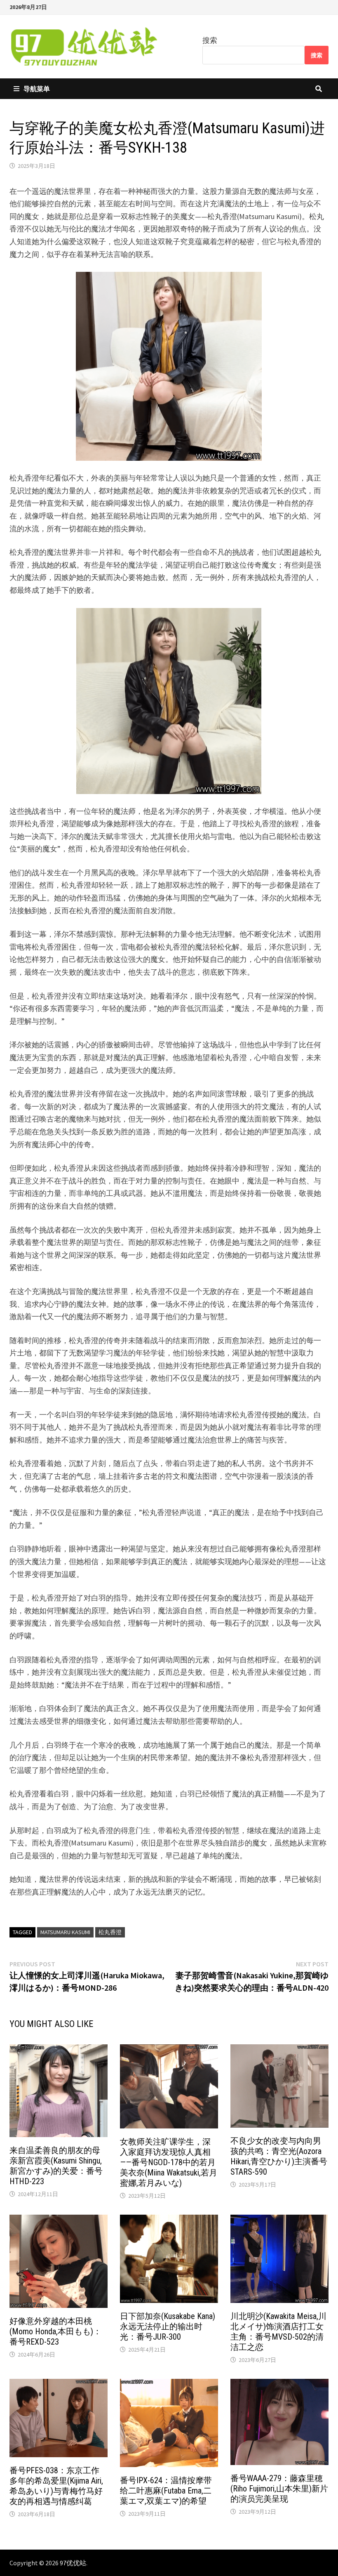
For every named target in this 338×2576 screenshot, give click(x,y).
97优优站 (73, 2563)
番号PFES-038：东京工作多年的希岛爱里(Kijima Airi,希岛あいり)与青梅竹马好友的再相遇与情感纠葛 (56, 2486)
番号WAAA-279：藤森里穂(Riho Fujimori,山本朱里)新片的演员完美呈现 (279, 2489)
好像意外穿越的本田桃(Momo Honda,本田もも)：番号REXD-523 (55, 2331)
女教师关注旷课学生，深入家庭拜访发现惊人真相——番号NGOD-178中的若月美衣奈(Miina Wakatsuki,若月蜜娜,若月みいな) (169, 2162)
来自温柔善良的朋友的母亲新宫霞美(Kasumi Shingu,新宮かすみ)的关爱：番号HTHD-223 (56, 2166)
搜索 (210, 40)
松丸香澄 (110, 1932)
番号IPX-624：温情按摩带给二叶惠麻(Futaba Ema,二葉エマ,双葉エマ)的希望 (166, 2491)
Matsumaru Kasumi (65, 1932)
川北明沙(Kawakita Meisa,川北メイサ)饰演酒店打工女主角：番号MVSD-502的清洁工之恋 (278, 2332)
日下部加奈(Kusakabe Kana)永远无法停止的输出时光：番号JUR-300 (168, 2326)
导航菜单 (37, 89)
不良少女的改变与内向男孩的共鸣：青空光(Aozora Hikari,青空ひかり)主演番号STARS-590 (279, 2156)
